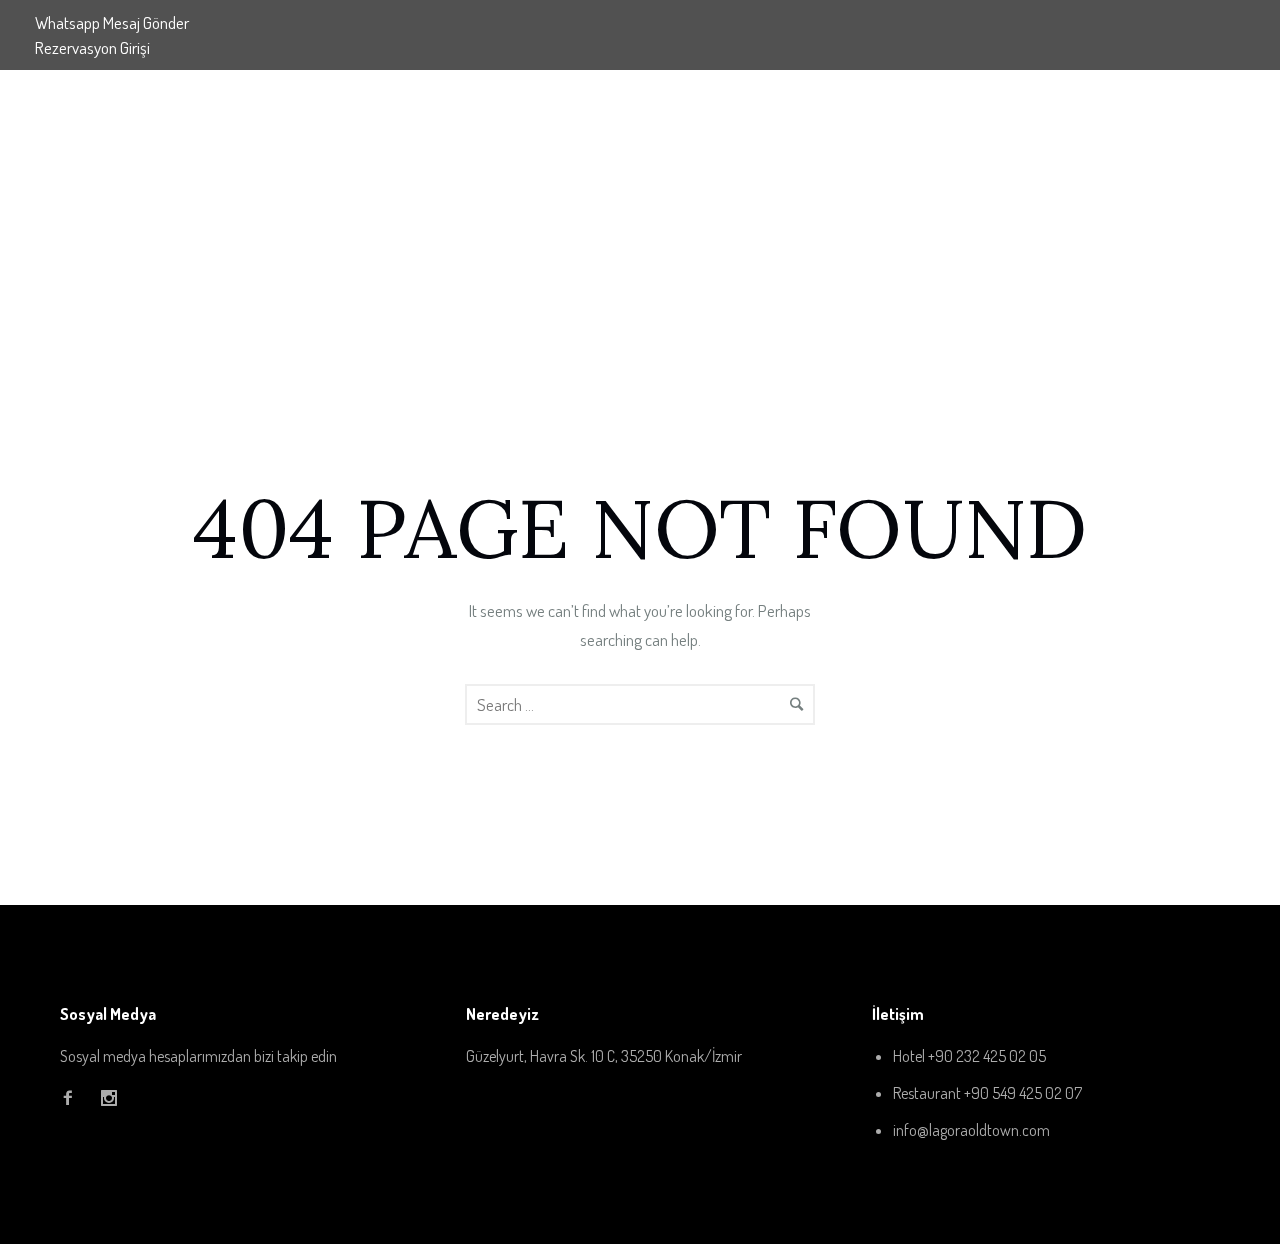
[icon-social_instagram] (109, 1098)
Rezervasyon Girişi (92, 47)
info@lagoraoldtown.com (971, 1130)
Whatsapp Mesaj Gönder (112, 22)
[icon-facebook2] (73, 1098)
